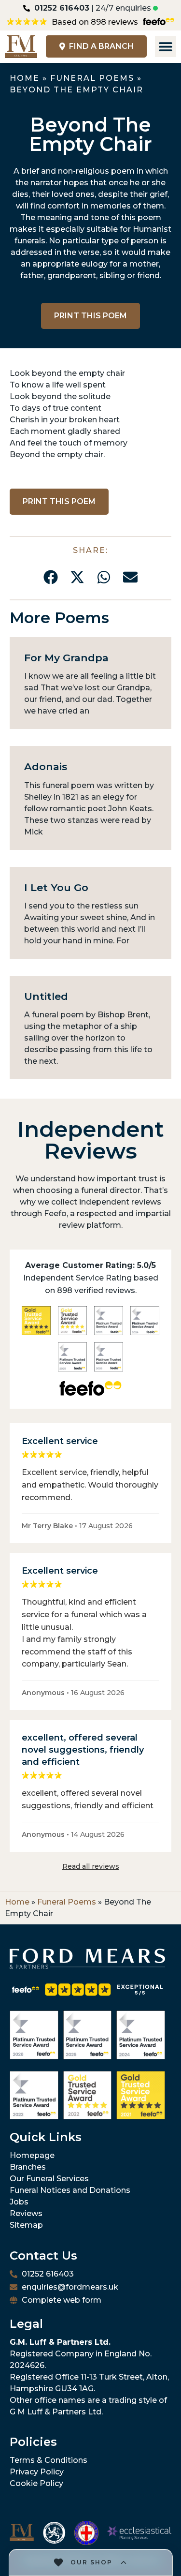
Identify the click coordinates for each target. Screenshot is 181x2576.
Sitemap (26, 2225)
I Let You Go (56, 887)
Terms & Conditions (49, 2460)
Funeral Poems (92, 78)
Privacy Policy (37, 2472)
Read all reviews (91, 1866)
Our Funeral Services (49, 2179)
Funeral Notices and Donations (70, 2190)
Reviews (26, 2213)
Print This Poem (90, 316)
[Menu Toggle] (166, 46)
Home (25, 78)
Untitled (46, 996)
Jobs (19, 2202)
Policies (33, 2442)
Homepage (32, 2155)
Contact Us (43, 2256)
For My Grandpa (66, 658)
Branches (28, 2167)
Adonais (46, 767)
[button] (51, 577)
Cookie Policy (36, 2483)
